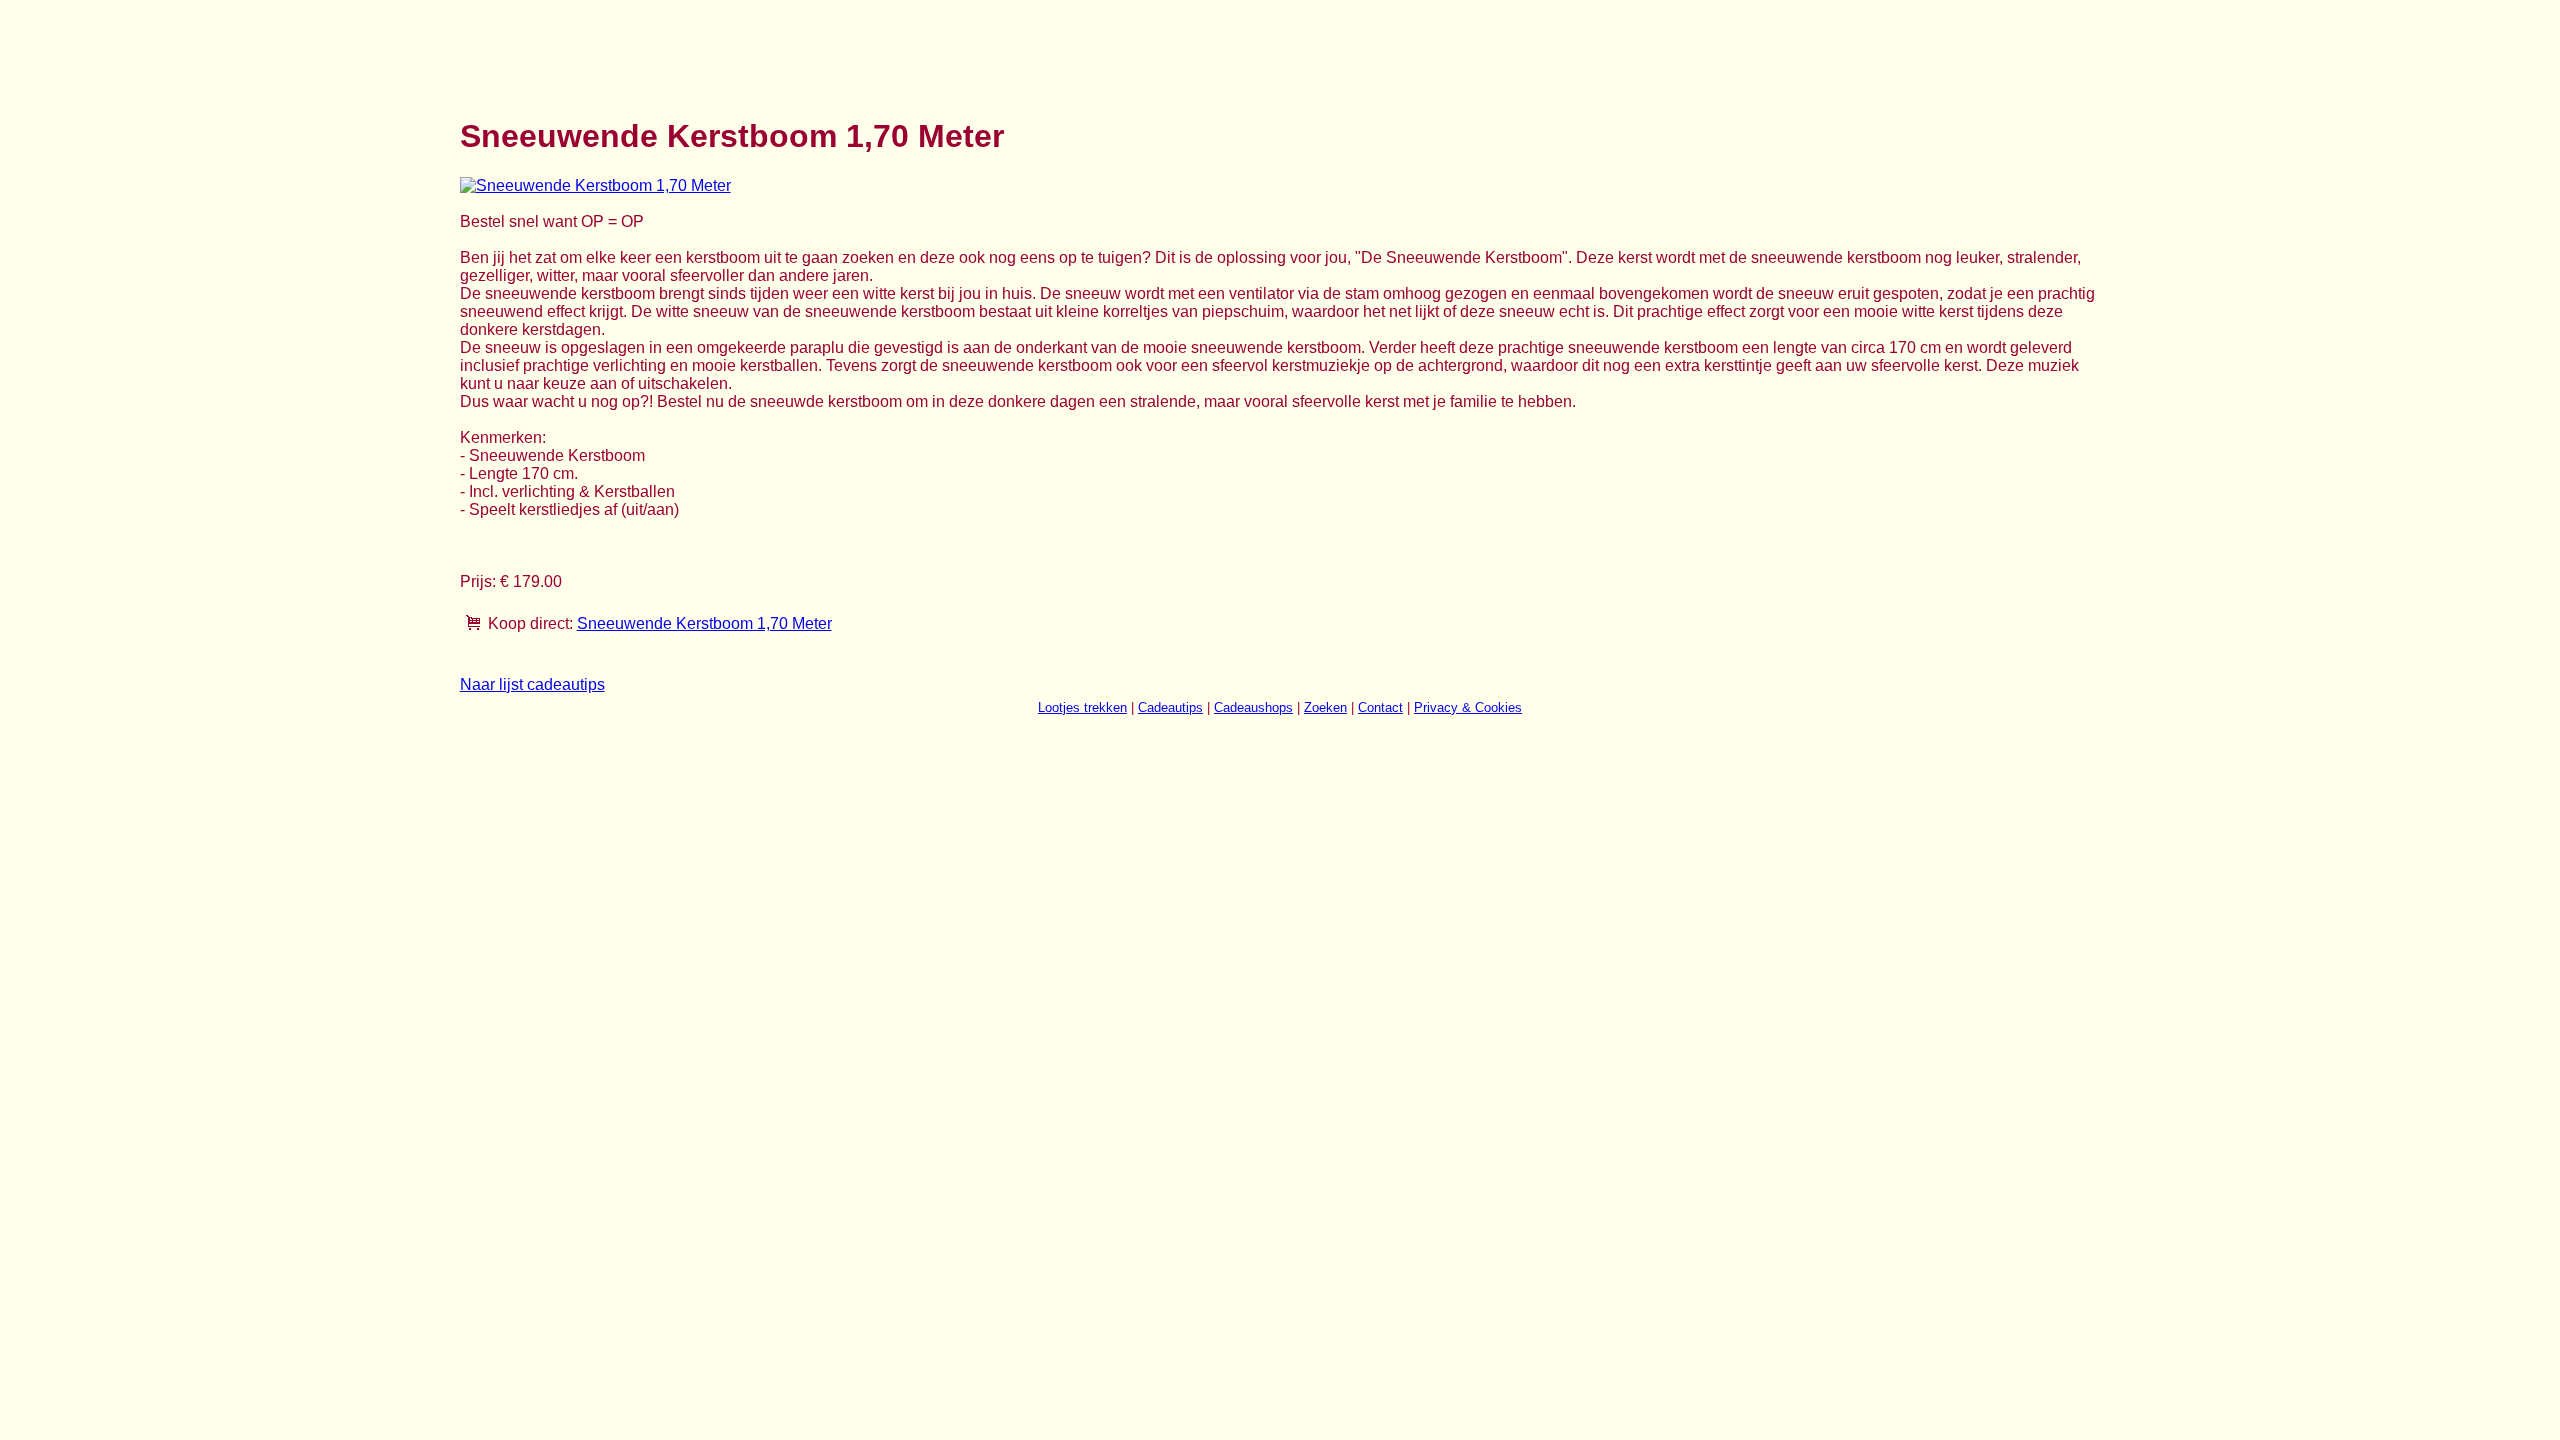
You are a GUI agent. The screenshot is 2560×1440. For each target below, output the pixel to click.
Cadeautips (1170, 707)
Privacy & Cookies (1468, 707)
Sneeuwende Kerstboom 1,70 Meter (704, 623)
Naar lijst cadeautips (532, 684)
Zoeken (1325, 707)
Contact (1380, 707)
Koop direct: (530, 623)
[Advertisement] (824, 48)
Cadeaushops (1253, 707)
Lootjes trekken (1082, 707)
